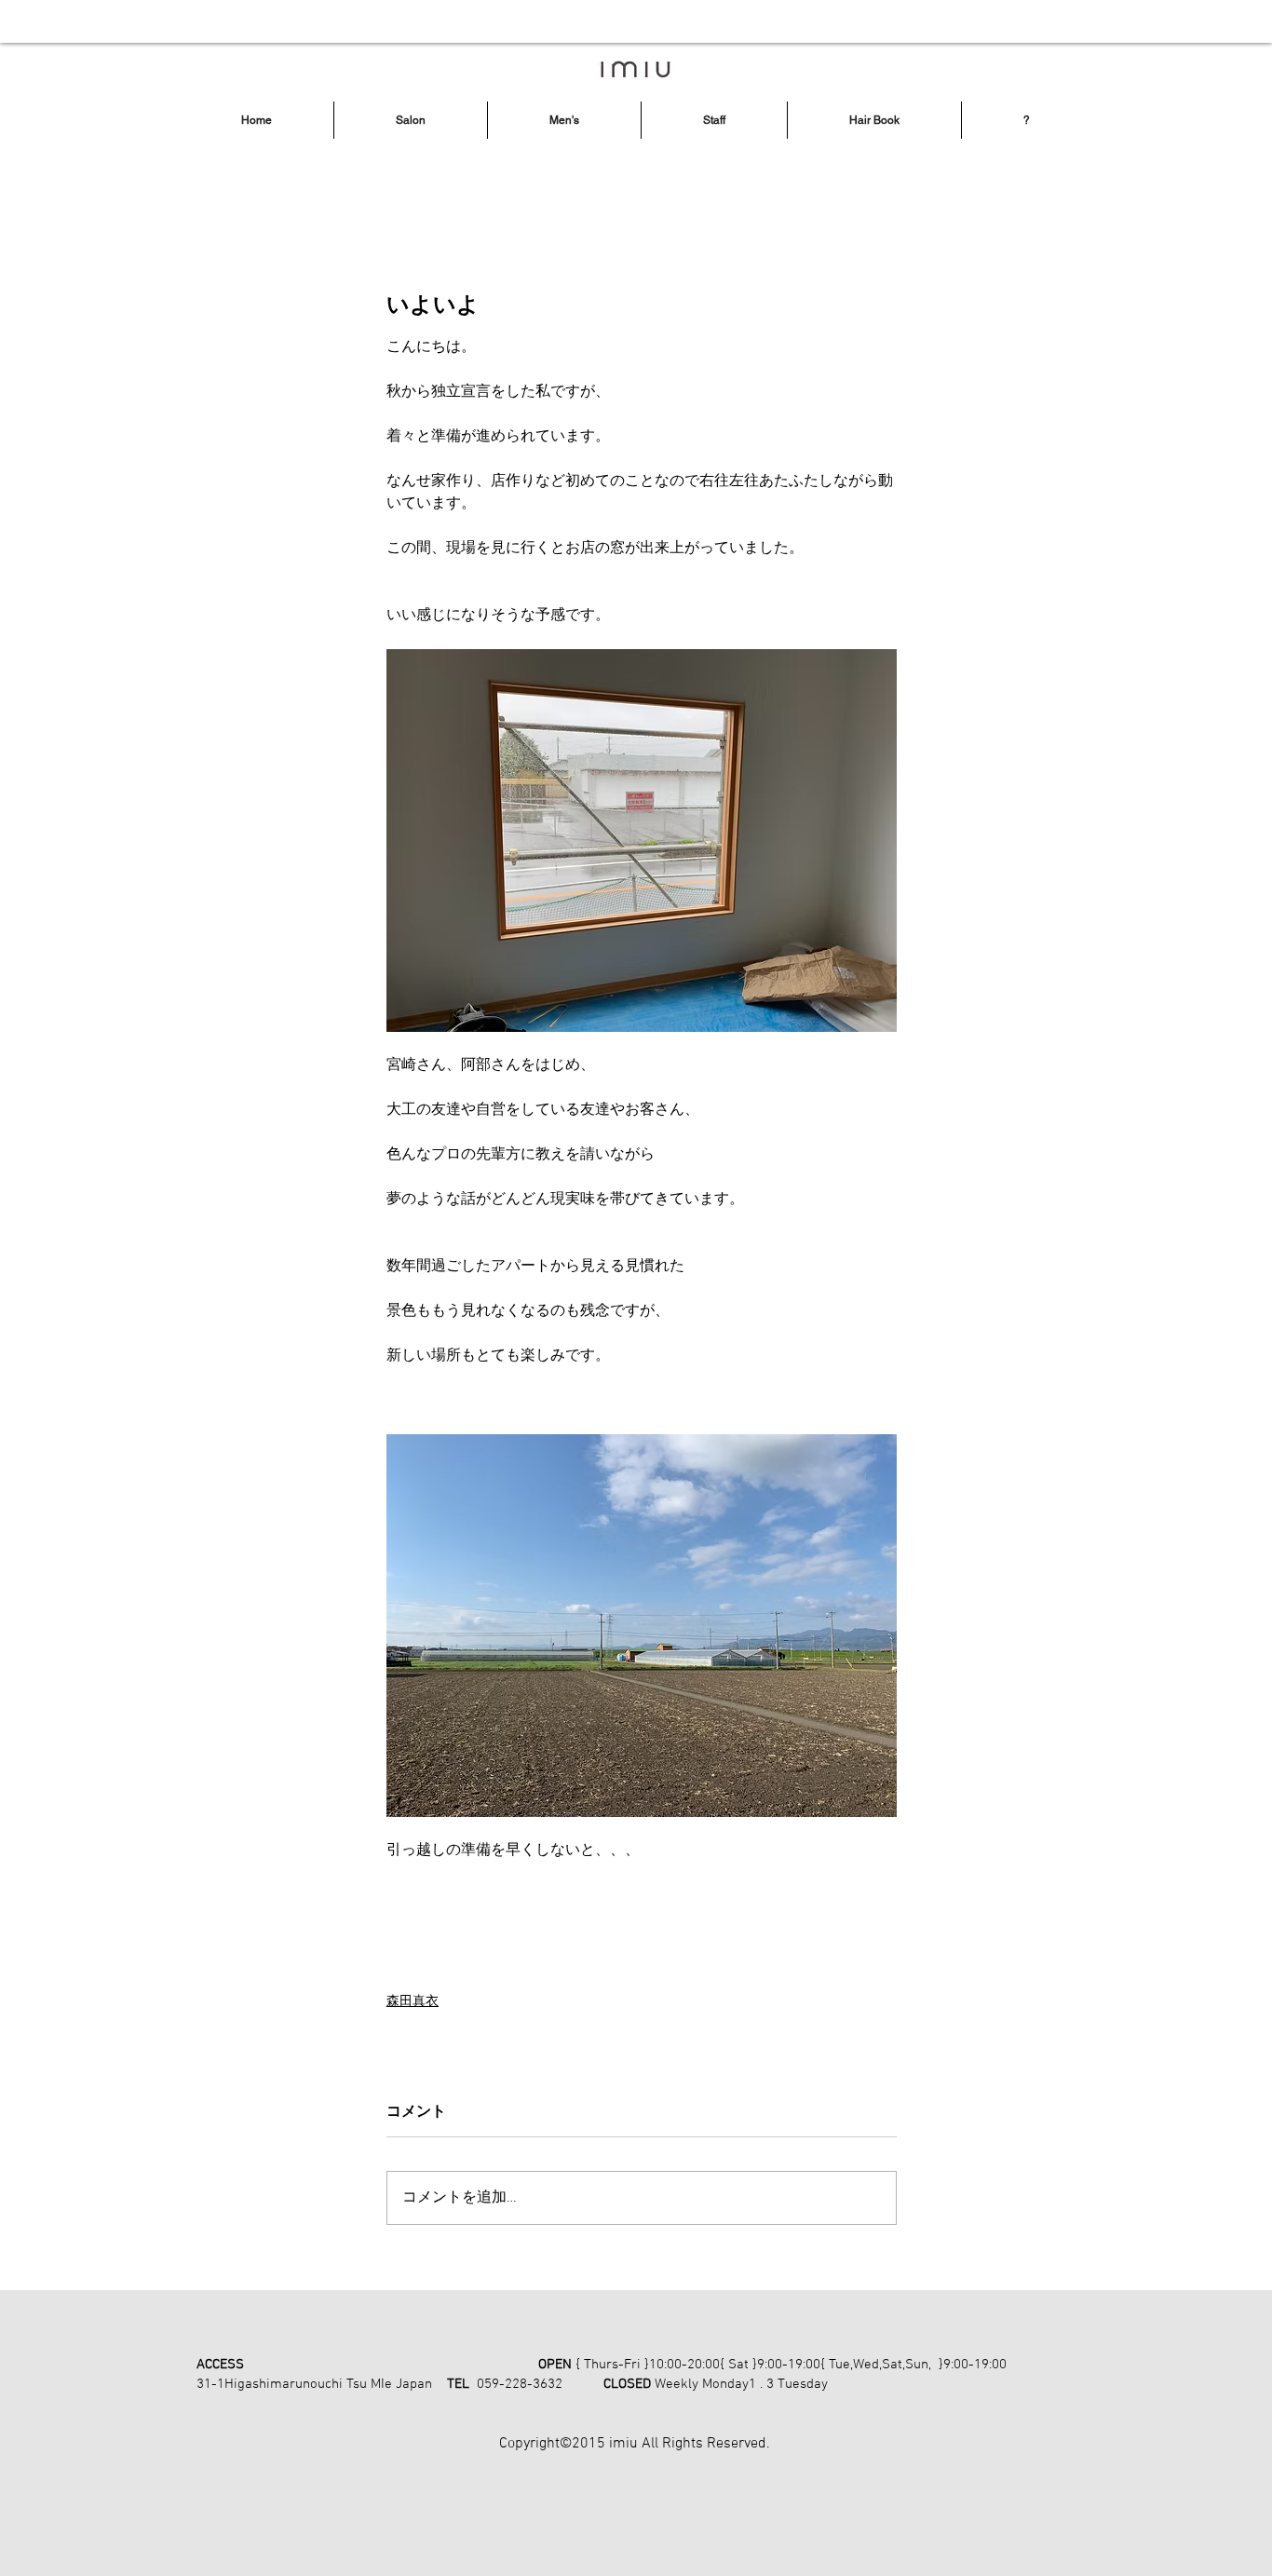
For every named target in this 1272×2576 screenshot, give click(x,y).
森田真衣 (413, 2002)
